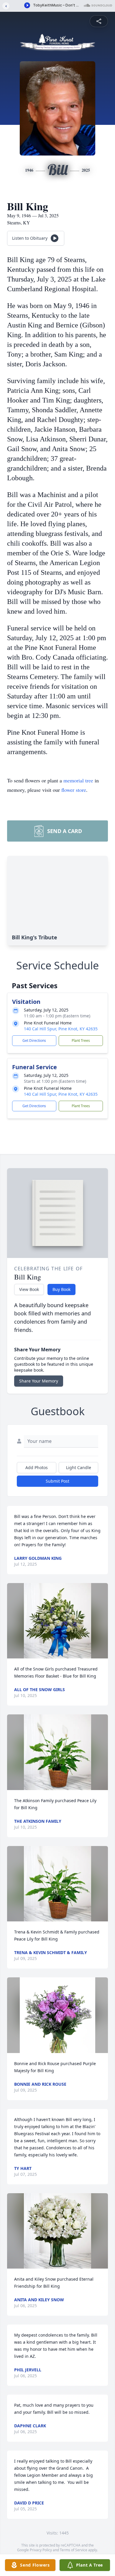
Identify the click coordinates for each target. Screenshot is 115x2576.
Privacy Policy (41, 2550)
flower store (74, 790)
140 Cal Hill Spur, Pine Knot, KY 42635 (61, 1029)
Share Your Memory (39, 1381)
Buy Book (61, 1289)
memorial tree (78, 780)
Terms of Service (74, 2550)
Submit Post (57, 1481)
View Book (29, 1289)
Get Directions (34, 1041)
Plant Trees (81, 1041)
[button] (57, 1621)
